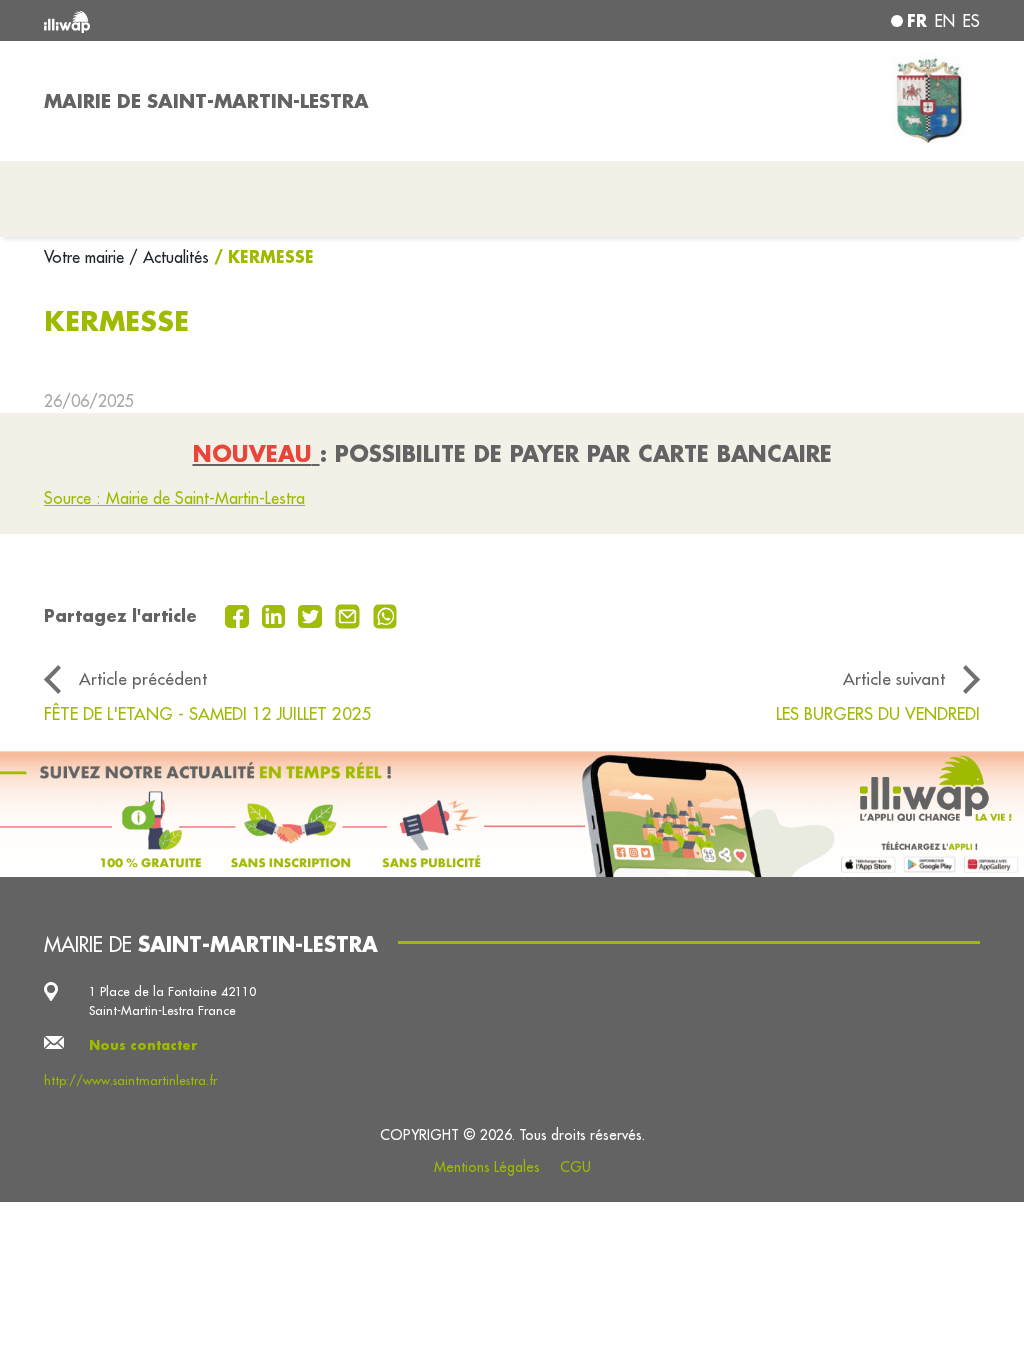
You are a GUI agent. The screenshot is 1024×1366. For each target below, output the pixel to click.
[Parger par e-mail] (350, 614)
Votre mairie (86, 257)
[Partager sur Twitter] (312, 614)
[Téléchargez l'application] (512, 814)
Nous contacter (143, 1045)
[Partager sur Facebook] (239, 614)
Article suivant (894, 678)
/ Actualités (169, 257)
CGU (575, 1167)
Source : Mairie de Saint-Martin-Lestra (174, 498)
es (971, 21)
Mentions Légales (487, 1167)
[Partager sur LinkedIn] (276, 614)
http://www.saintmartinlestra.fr (130, 1080)
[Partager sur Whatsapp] (385, 614)
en (945, 21)
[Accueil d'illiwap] (232, 20)
